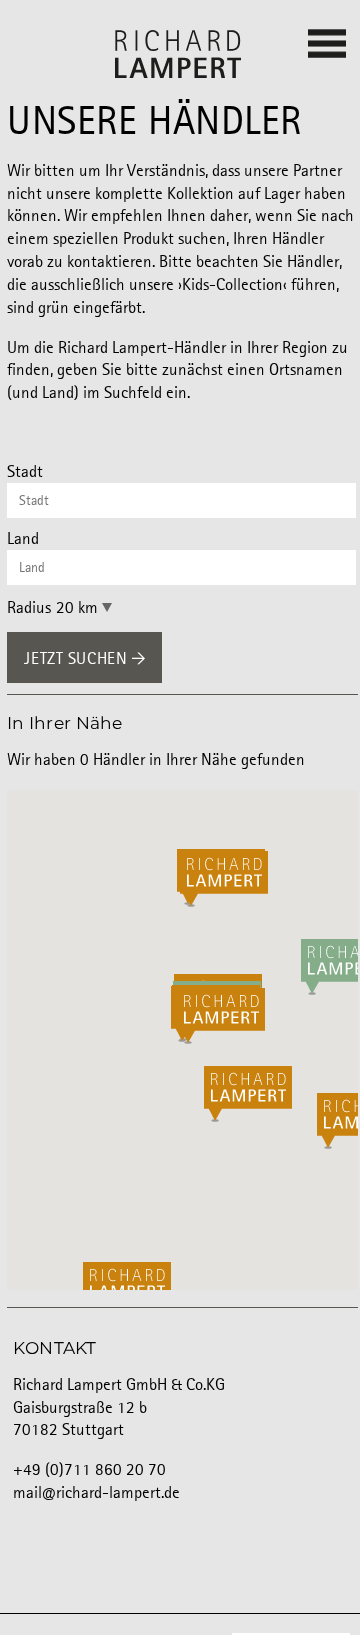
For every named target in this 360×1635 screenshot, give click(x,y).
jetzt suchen (77, 659)
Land (23, 539)
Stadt (25, 472)
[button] (215, 1094)
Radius (29, 608)
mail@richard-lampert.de (96, 1493)
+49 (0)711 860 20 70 (89, 1470)
